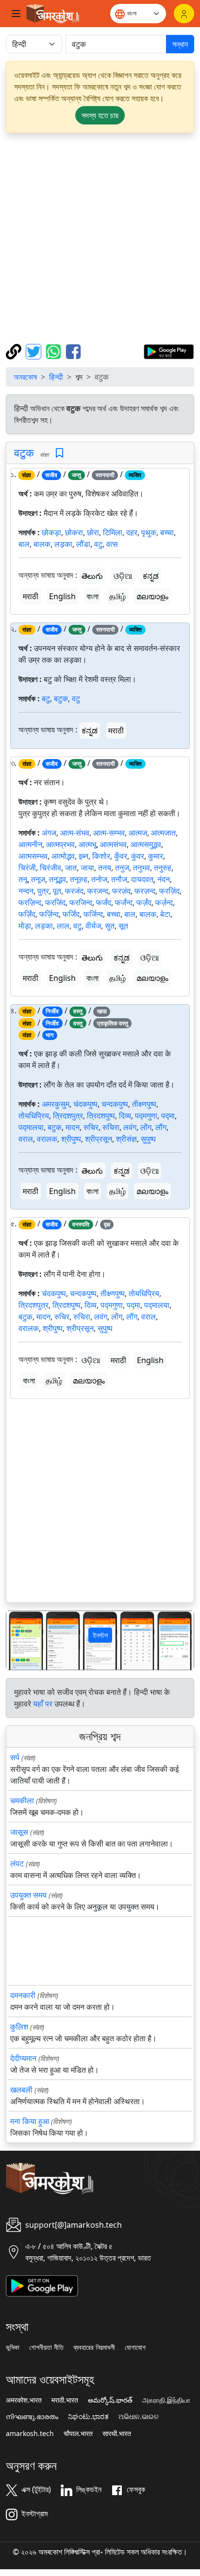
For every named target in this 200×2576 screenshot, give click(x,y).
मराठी (31, 596)
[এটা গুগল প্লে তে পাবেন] (169, 351)
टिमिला (113, 532)
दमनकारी (23, 1995)
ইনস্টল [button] (100, 1635)
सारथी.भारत (117, 2434)
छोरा (93, 532)
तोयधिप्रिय (34, 1116)
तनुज (122, 868)
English (62, 596)
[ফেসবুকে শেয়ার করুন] (73, 351)
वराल (26, 1139)
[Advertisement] (100, 238)
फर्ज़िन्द (49, 914)
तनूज (38, 879)
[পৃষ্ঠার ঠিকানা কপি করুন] (15, 351)
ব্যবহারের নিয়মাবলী (94, 2347)
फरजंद (74, 891)
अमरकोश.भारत (24, 2400)
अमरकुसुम (56, 1104)
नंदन (164, 879)
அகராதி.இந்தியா (166, 2400)
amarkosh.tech (30, 2434)
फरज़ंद (121, 891)
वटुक (24, 452)
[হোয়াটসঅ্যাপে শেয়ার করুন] (55, 351)
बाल (24, 544)
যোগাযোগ (135, 2347)
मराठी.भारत (65, 2400)
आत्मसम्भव (33, 856)
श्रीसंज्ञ (126, 1139)
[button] (20, 1640)
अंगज (49, 833)
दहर (132, 532)
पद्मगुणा (146, 1116)
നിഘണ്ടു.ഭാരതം (32, 2417)
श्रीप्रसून (99, 1139)
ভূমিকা (13, 2347)
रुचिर (91, 1127)
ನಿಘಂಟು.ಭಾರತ (88, 2417)
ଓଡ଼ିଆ (123, 576)
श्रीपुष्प (71, 1139)
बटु (46, 698)
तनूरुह (79, 879)
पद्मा (168, 1116)
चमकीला (22, 1800)
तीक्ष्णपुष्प (144, 1104)
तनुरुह (163, 868)
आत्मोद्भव (63, 856)
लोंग (146, 1127)
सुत (110, 926)
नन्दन (26, 891)
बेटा (165, 914)
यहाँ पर (43, 1704)
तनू (23, 879)
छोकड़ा (51, 532)
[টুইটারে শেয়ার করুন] (35, 351)
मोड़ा (25, 926)
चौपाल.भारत (78, 2434)
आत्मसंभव (113, 844)
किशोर (101, 856)
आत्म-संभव (75, 833)
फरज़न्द (145, 891)
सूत (123, 926)
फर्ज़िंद (27, 914)
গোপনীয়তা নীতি (46, 2347)
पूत (57, 891)
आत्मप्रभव (60, 844)
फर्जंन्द (124, 902)
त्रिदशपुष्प (101, 1116)
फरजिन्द (81, 902)
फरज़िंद (169, 891)
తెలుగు (92, 576)
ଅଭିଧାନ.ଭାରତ (139, 2417)
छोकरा (74, 532)
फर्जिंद (71, 914)
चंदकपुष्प (85, 1104)
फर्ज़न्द (164, 902)
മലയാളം (152, 596)
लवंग (130, 1127)
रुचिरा (111, 1127)
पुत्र (43, 891)
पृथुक (149, 532)
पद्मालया (31, 1127)
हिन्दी (56, 377)
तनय (105, 868)
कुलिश (19, 2027)
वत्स (112, 544)
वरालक (47, 1139)
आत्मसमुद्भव (146, 844)
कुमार (156, 856)
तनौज (119, 879)
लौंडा (83, 544)
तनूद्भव (58, 879)
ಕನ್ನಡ (151, 576)
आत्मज (138, 833)
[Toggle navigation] (16, 14)
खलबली (21, 2090)
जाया (87, 868)
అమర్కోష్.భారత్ (110, 2400)
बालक (42, 544)
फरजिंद (55, 902)
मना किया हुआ (30, 2121)
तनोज (99, 879)
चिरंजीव (50, 868)
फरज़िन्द (30, 902)
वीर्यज (93, 926)
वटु (98, 544)
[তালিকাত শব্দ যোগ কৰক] (59, 453)
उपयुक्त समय (28, 1895)
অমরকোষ (25, 377)
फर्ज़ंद (144, 902)
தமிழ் (117, 596)
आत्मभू (87, 844)
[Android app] (42, 2285)
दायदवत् (142, 879)
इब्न (83, 856)
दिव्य (125, 1116)
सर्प (15, 1757)
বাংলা (92, 596)
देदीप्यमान (23, 2058)
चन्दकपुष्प (115, 1104)
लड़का (63, 544)
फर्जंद (104, 902)
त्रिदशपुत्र (68, 1116)
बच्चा (167, 532)
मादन (73, 1127)
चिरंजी (27, 868)
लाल (63, 926)
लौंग (161, 1127)
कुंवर (138, 856)
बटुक (61, 698)
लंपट (17, 1863)
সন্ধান (180, 44)
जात (71, 868)
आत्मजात (163, 833)
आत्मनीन (30, 844)
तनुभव (142, 868)
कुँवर (121, 856)
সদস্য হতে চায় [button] (100, 115)
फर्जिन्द (93, 914)
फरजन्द (98, 891)
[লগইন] (184, 14)
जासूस (19, 1832)
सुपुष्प (148, 1139)
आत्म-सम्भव (109, 833)
